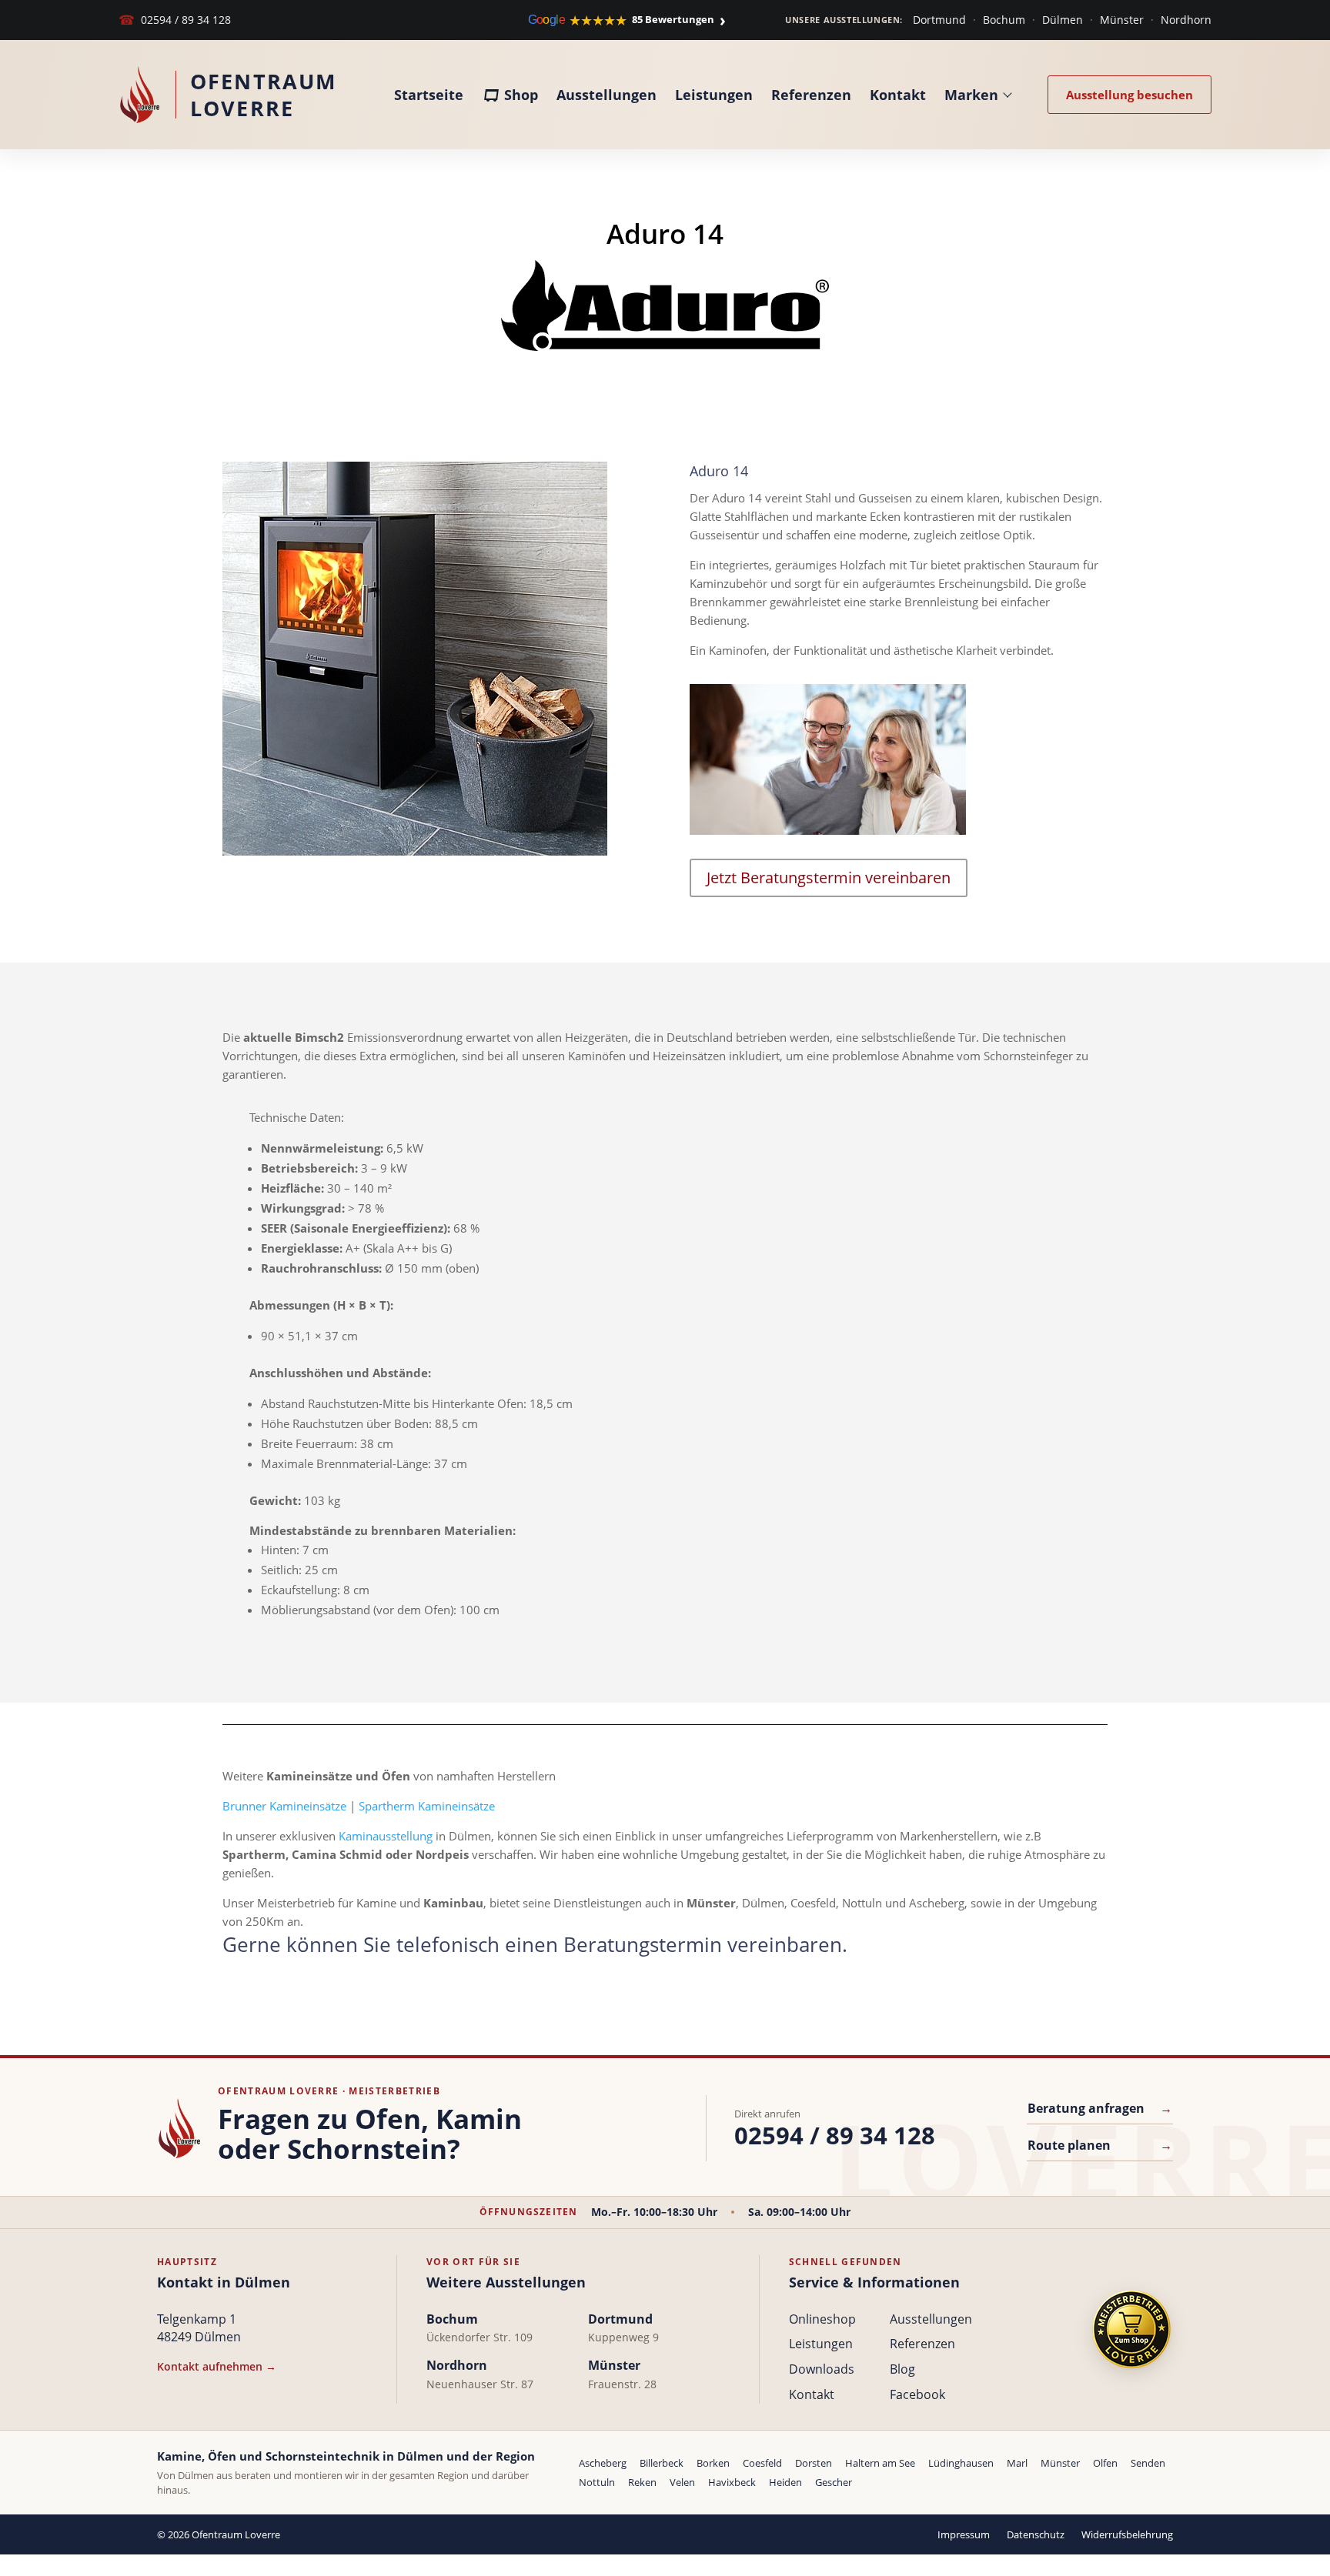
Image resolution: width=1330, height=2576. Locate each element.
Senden (1148, 2463)
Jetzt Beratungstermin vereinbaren (829, 878)
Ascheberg (603, 2463)
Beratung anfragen (1100, 2108)
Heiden (785, 2482)
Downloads (822, 2369)
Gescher (834, 2482)
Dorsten (814, 2463)
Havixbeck (732, 2482)
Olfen (1105, 2463)
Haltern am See (880, 2463)
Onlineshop (822, 2319)
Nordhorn (1186, 20)
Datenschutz (1036, 2534)
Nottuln (597, 2482)
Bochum (1004, 20)
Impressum (964, 2534)
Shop (521, 95)
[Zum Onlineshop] (1131, 2329)
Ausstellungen (607, 95)
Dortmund (939, 20)
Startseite (429, 95)
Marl (1017, 2463)
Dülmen (1063, 20)
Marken (971, 95)
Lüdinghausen (961, 2463)
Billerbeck (662, 2463)
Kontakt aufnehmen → (217, 2366)
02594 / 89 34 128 (175, 20)
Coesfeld (762, 2463)
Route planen (1100, 2145)
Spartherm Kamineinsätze (427, 1806)
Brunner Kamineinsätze (284, 1806)
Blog (902, 2369)
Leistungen (714, 95)
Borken (713, 2463)
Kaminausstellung (386, 1836)
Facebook (917, 2394)
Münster (1122, 20)
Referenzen (811, 95)
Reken (642, 2482)
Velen (682, 2482)
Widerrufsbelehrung (1127, 2534)
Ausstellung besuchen (1129, 95)
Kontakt (898, 95)
